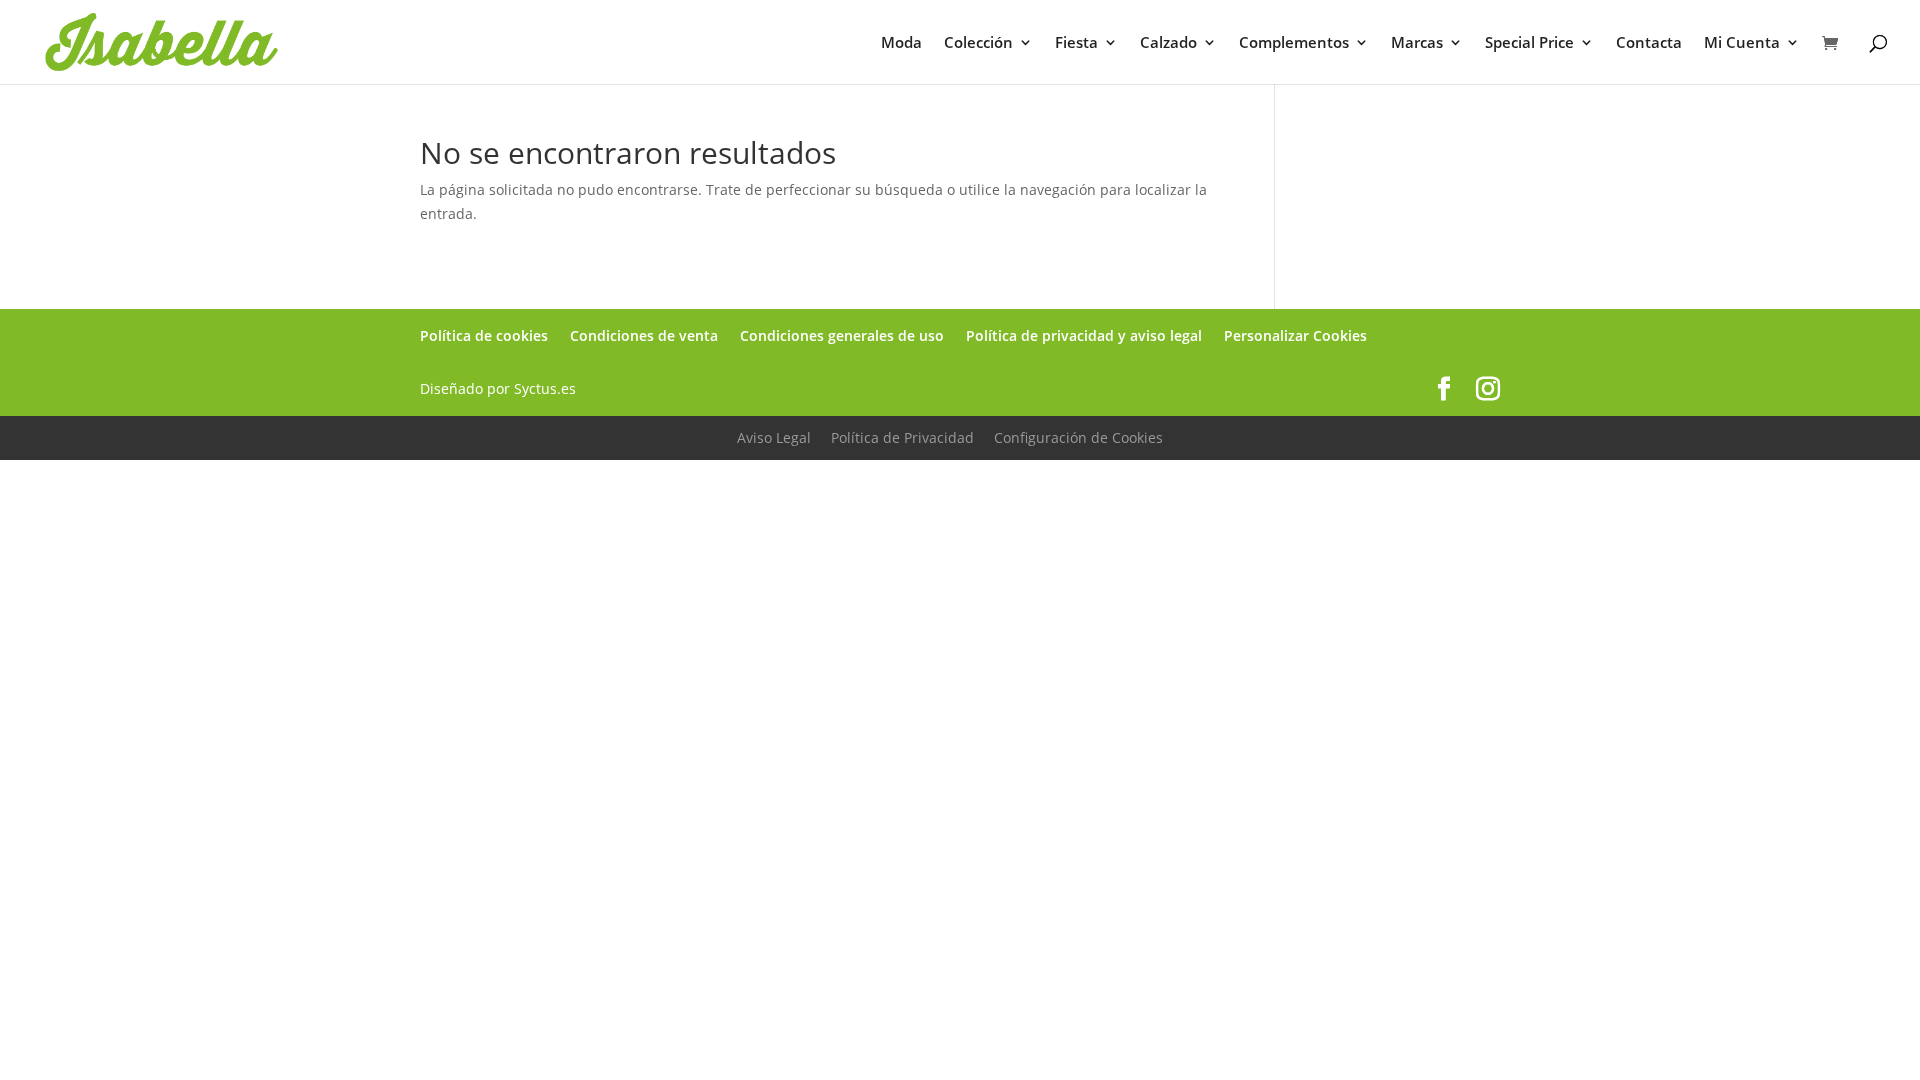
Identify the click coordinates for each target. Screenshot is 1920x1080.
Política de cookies (484, 335)
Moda (901, 43)
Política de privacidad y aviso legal (1084, 335)
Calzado (1168, 43)
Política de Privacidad (902, 437)
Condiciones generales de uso (842, 335)
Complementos (1294, 43)
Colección (978, 43)
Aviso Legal (774, 437)
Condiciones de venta (644, 335)
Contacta (1649, 43)
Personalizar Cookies (1295, 335)
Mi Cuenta (1742, 43)
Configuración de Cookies (1078, 437)
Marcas (1417, 43)
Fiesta (1076, 43)
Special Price (1529, 43)
